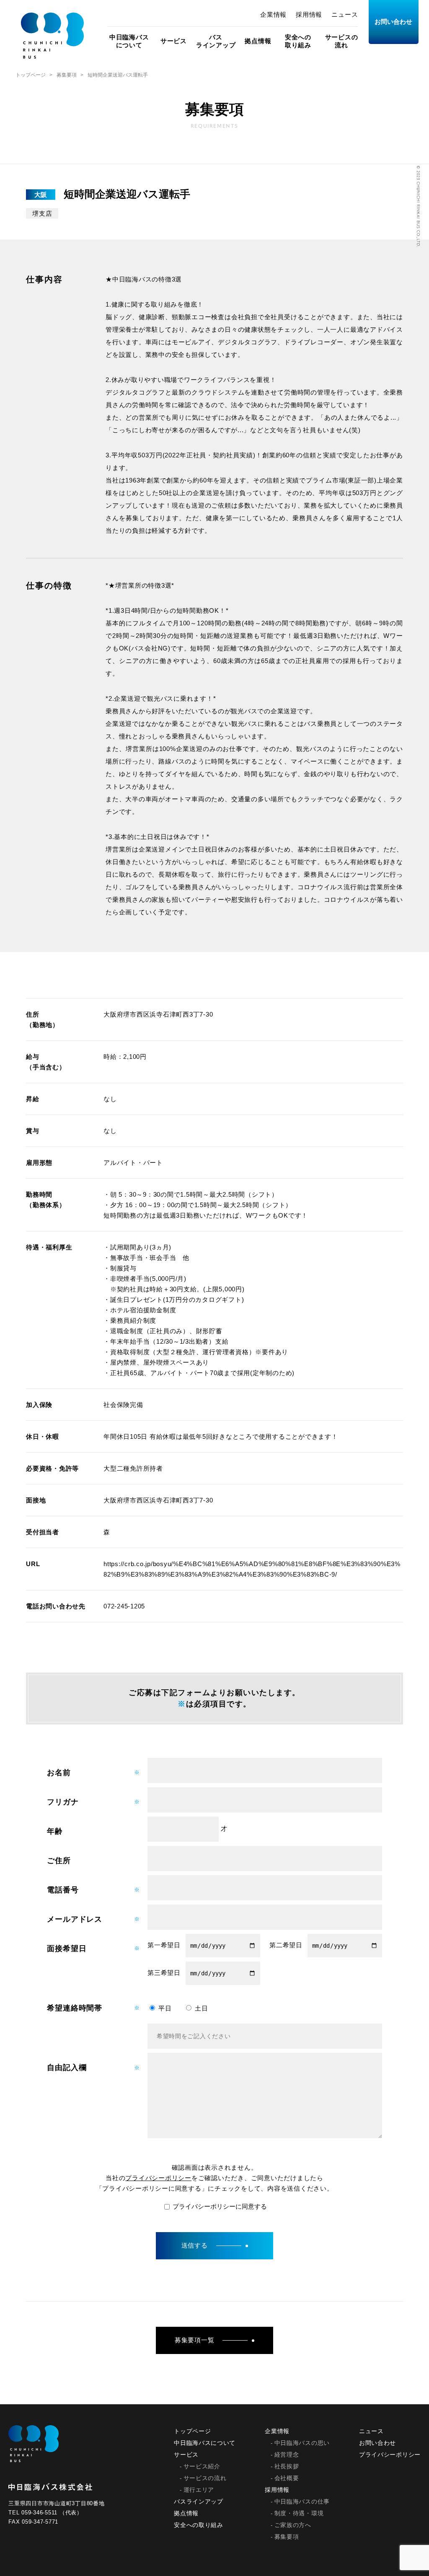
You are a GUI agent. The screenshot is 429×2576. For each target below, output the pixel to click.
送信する (195, 2245)
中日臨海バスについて (129, 41)
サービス (174, 41)
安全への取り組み (298, 41)
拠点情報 (258, 41)
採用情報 (309, 14)
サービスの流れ (342, 41)
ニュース (345, 14)
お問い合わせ (393, 22)
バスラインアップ (216, 41)
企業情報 (273, 14)
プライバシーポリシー (158, 2178)
